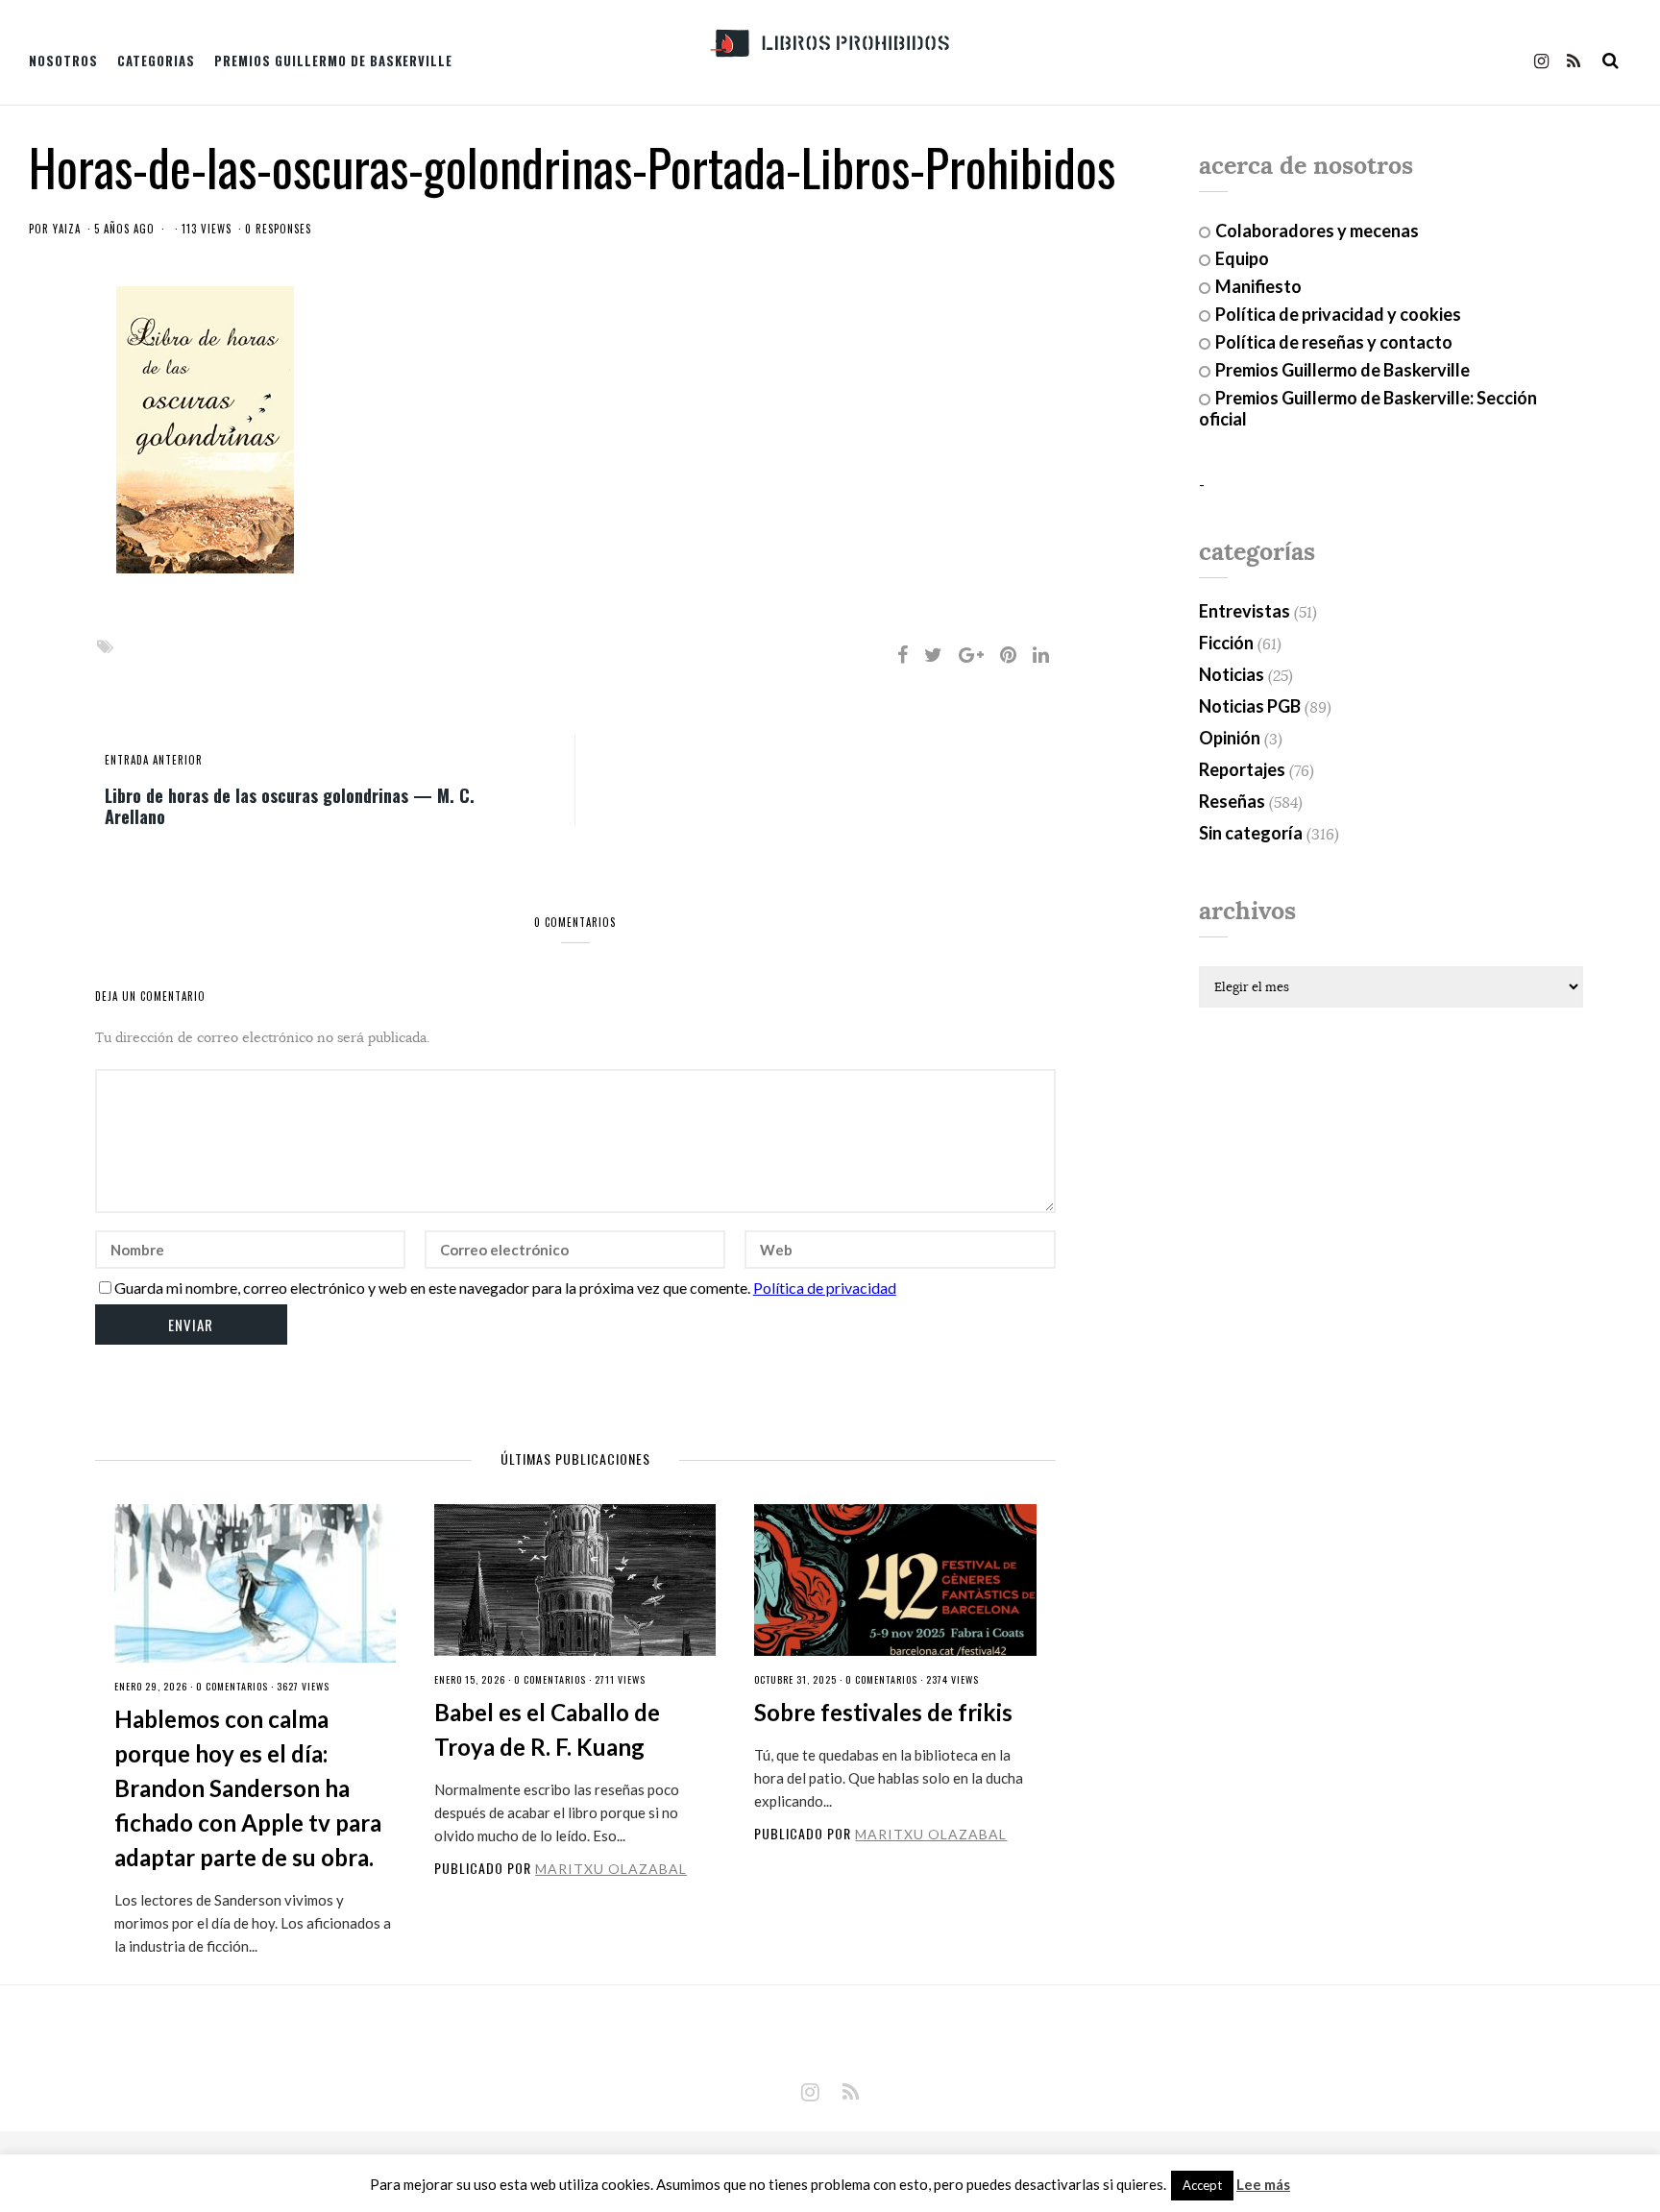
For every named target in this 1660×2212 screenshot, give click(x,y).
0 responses (278, 229)
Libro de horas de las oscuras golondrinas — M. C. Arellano (290, 805)
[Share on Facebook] (903, 654)
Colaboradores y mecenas (1317, 231)
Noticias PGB (1250, 706)
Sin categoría (1251, 833)
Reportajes (1242, 769)
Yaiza (67, 229)
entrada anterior (154, 760)
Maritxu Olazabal (611, 1869)
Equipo (1242, 258)
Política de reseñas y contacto (1334, 342)
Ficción (1226, 643)
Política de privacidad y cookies (1338, 314)
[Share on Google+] (971, 654)
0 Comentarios (232, 1686)
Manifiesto (1258, 286)
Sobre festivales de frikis (883, 1712)
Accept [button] (1202, 2185)
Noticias (1232, 674)
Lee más (1263, 2185)
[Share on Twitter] (933, 654)
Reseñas (1232, 801)
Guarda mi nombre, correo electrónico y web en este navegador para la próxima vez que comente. (432, 1288)
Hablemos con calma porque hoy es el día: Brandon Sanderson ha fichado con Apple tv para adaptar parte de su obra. (248, 1788)
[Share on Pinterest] (1008, 654)
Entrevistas (1245, 611)
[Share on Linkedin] (1041, 654)
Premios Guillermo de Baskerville (333, 61)
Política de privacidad (825, 1288)
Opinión (1230, 738)
